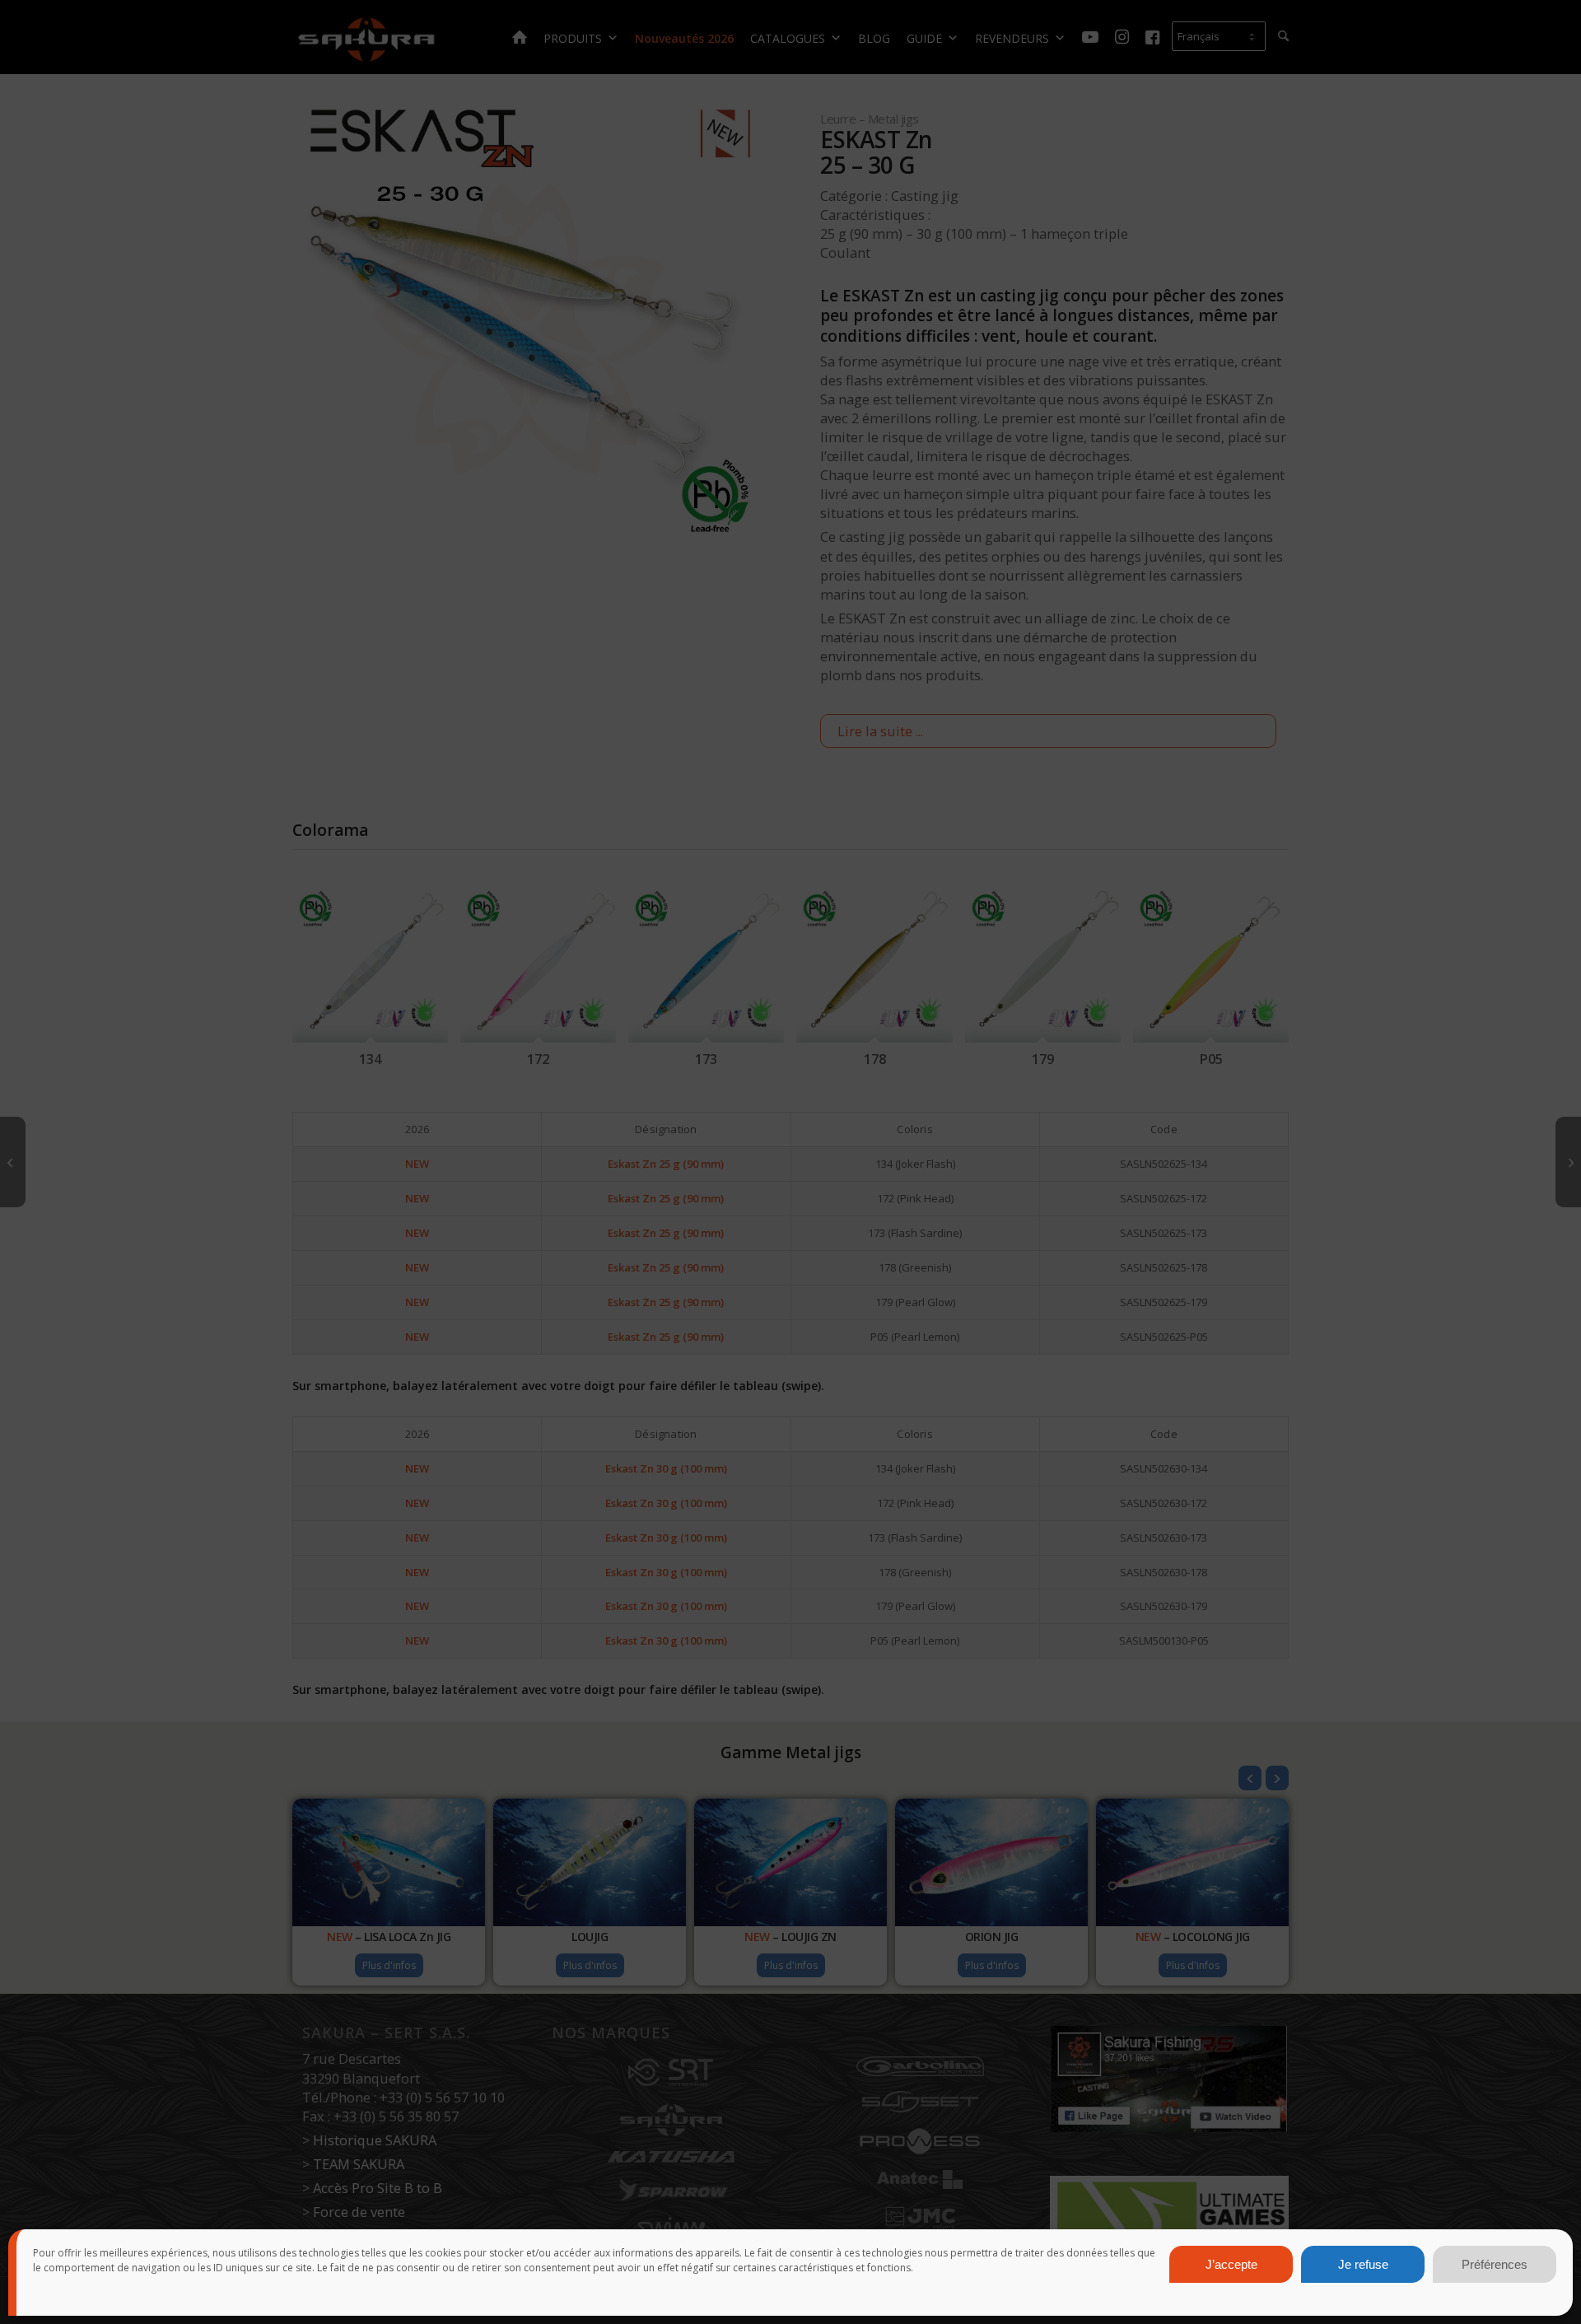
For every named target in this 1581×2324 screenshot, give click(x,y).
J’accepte (1231, 2264)
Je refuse (1363, 2264)
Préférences (1495, 2264)
